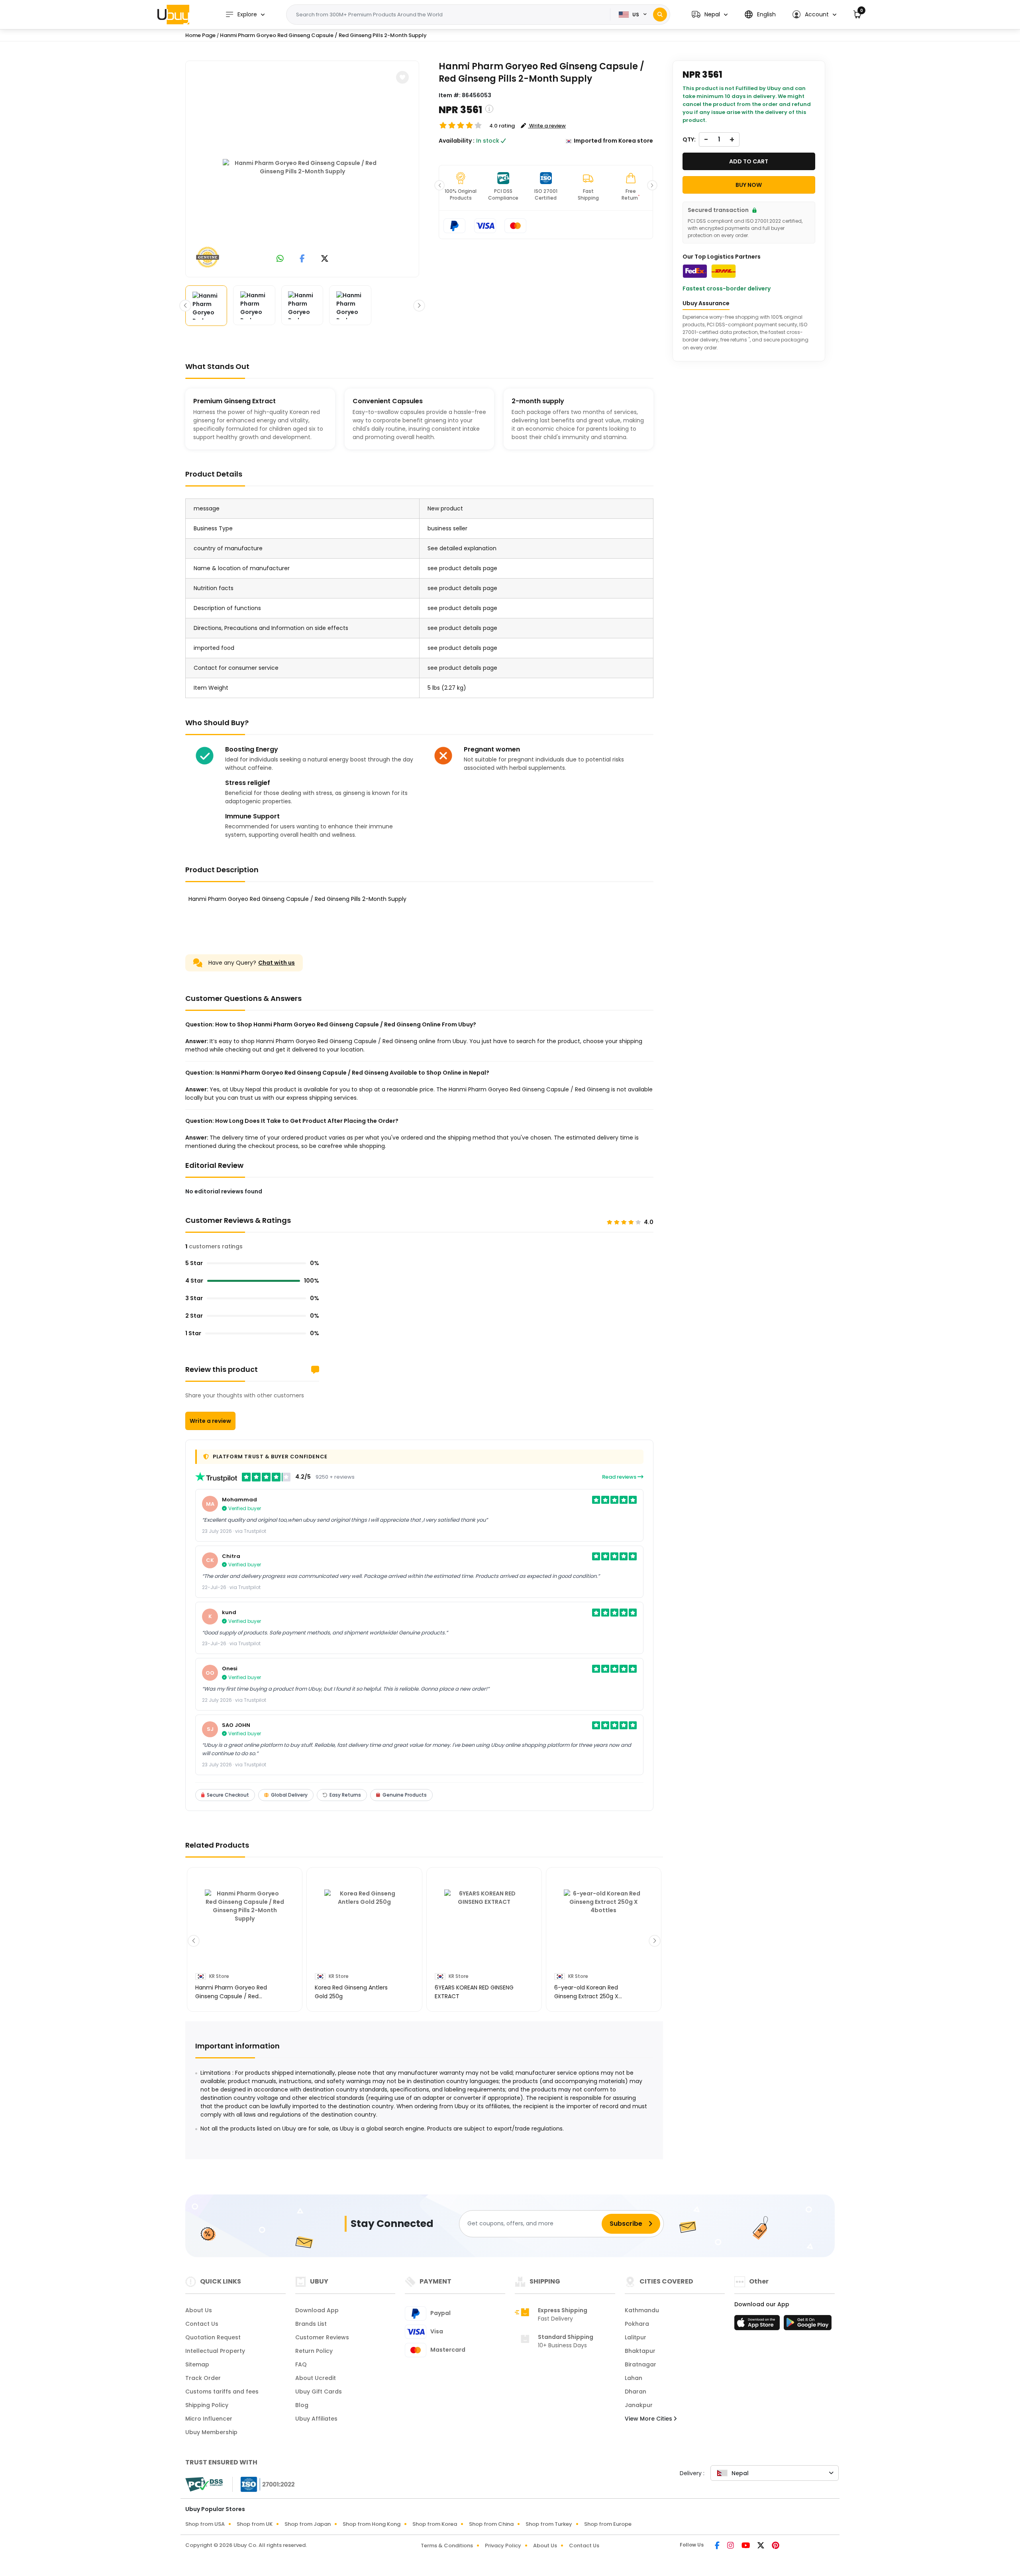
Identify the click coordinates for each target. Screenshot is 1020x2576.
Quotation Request (213, 2337)
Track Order (203, 2378)
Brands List (311, 2324)
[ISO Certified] (264, 2484)
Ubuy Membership (211, 2432)
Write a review (210, 1421)
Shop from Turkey (549, 2524)
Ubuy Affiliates (316, 2419)
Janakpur (639, 2405)
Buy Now (749, 185)
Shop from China (491, 2524)
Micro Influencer (209, 2419)
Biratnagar (640, 2364)
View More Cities (649, 2419)
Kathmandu (642, 2310)
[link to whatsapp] (280, 259)
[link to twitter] (325, 259)
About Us (199, 2310)
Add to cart (749, 161)
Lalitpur (636, 2337)
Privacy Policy (503, 2546)
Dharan (636, 2392)
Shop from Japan (308, 2524)
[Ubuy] (173, 14)
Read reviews (620, 1477)
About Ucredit (316, 2378)
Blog (302, 2405)
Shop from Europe (608, 2524)
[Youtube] (746, 2546)
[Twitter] (761, 2546)
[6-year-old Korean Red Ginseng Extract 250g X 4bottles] (604, 1929)
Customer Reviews (322, 2337)
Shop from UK (255, 2524)
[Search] (660, 15)
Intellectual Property (215, 2351)
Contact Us (202, 2324)
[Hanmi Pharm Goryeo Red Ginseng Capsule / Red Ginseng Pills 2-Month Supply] (302, 167)
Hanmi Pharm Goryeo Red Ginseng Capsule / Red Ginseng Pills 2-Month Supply (323, 35)
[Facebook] (718, 2546)
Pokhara (637, 2324)
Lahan (634, 2378)
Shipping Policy (207, 2405)
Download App (317, 2310)
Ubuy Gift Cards (319, 2392)
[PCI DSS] (204, 2484)
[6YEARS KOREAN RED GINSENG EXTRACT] (484, 1929)
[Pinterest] (776, 2546)
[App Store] (758, 2325)
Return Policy (314, 2351)
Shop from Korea (435, 2524)
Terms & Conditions (447, 2546)
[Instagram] (731, 2546)
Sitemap (197, 2364)
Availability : (457, 141)
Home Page (200, 35)
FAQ (301, 2364)
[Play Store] (808, 2325)
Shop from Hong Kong (372, 2524)
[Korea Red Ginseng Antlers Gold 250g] (364, 1929)
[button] (710, 15)
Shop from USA (205, 2524)
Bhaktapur (640, 2351)
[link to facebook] (302, 259)
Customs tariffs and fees (222, 2392)
